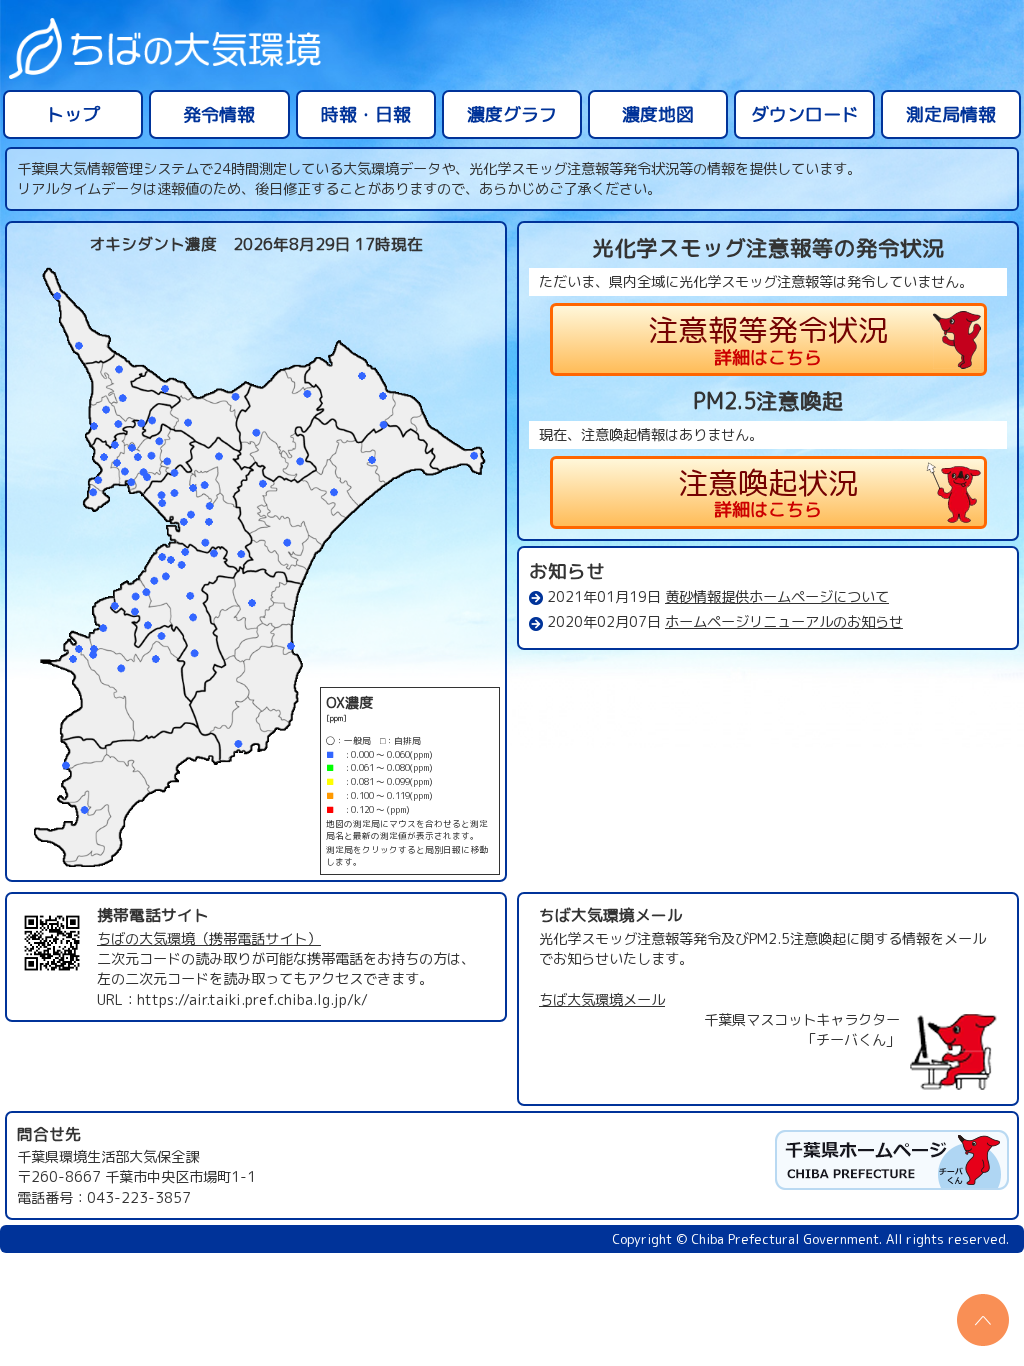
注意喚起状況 (768, 492)
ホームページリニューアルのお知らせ (784, 622)
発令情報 (219, 114)
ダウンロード (805, 114)
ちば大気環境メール (602, 1000)
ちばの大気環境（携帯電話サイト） (209, 939)
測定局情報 (951, 114)
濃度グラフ (512, 114)
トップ (73, 114)
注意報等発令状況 (768, 339)
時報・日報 (366, 114)
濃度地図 (658, 114)
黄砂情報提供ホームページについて (777, 597)
